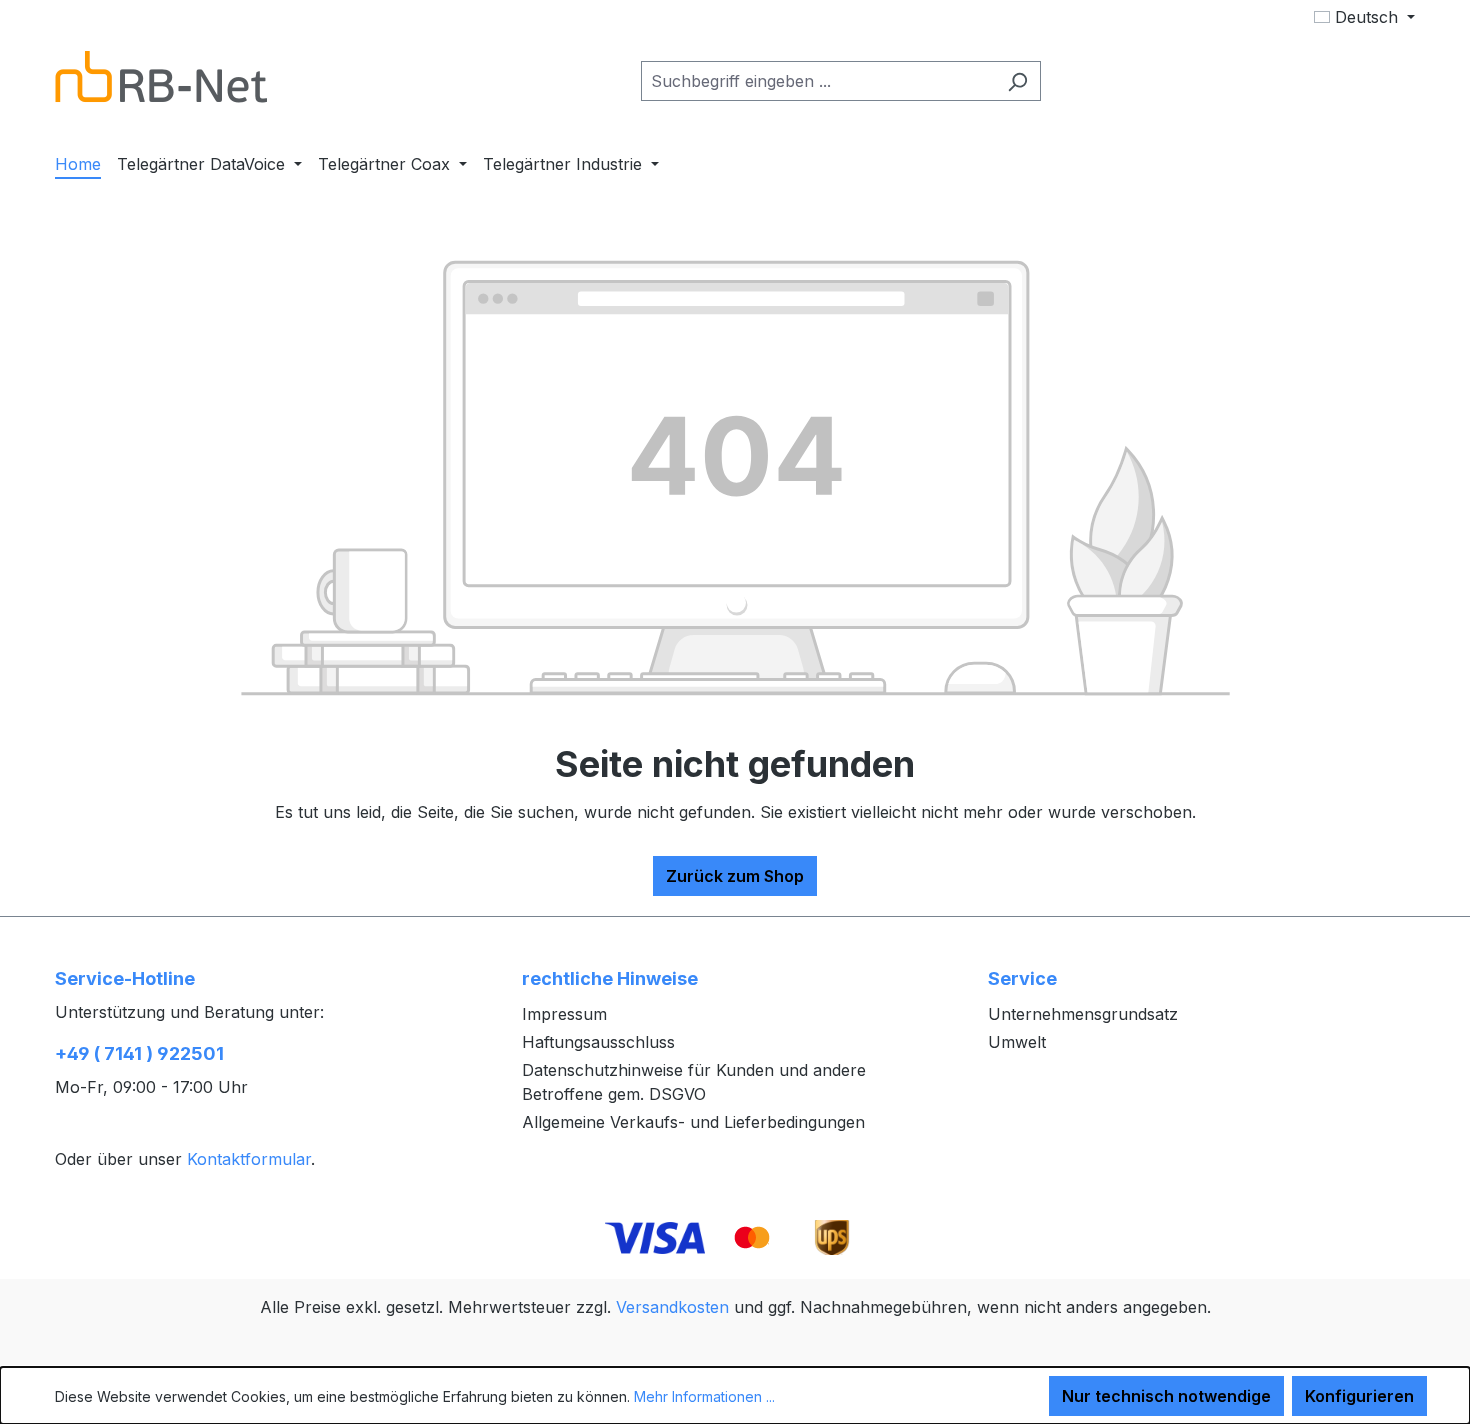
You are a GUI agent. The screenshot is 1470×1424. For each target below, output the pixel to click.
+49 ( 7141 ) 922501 (139, 1053)
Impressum (564, 1014)
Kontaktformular (249, 1159)
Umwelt (1017, 1042)
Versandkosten (672, 1307)
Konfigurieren (1359, 1396)
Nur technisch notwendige (1166, 1396)
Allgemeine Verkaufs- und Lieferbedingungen (693, 1122)
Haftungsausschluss (598, 1042)
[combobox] (818, 81)
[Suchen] (1017, 81)
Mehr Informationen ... (704, 1396)
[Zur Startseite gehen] (161, 77)
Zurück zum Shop (735, 876)
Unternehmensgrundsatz (1083, 1014)
